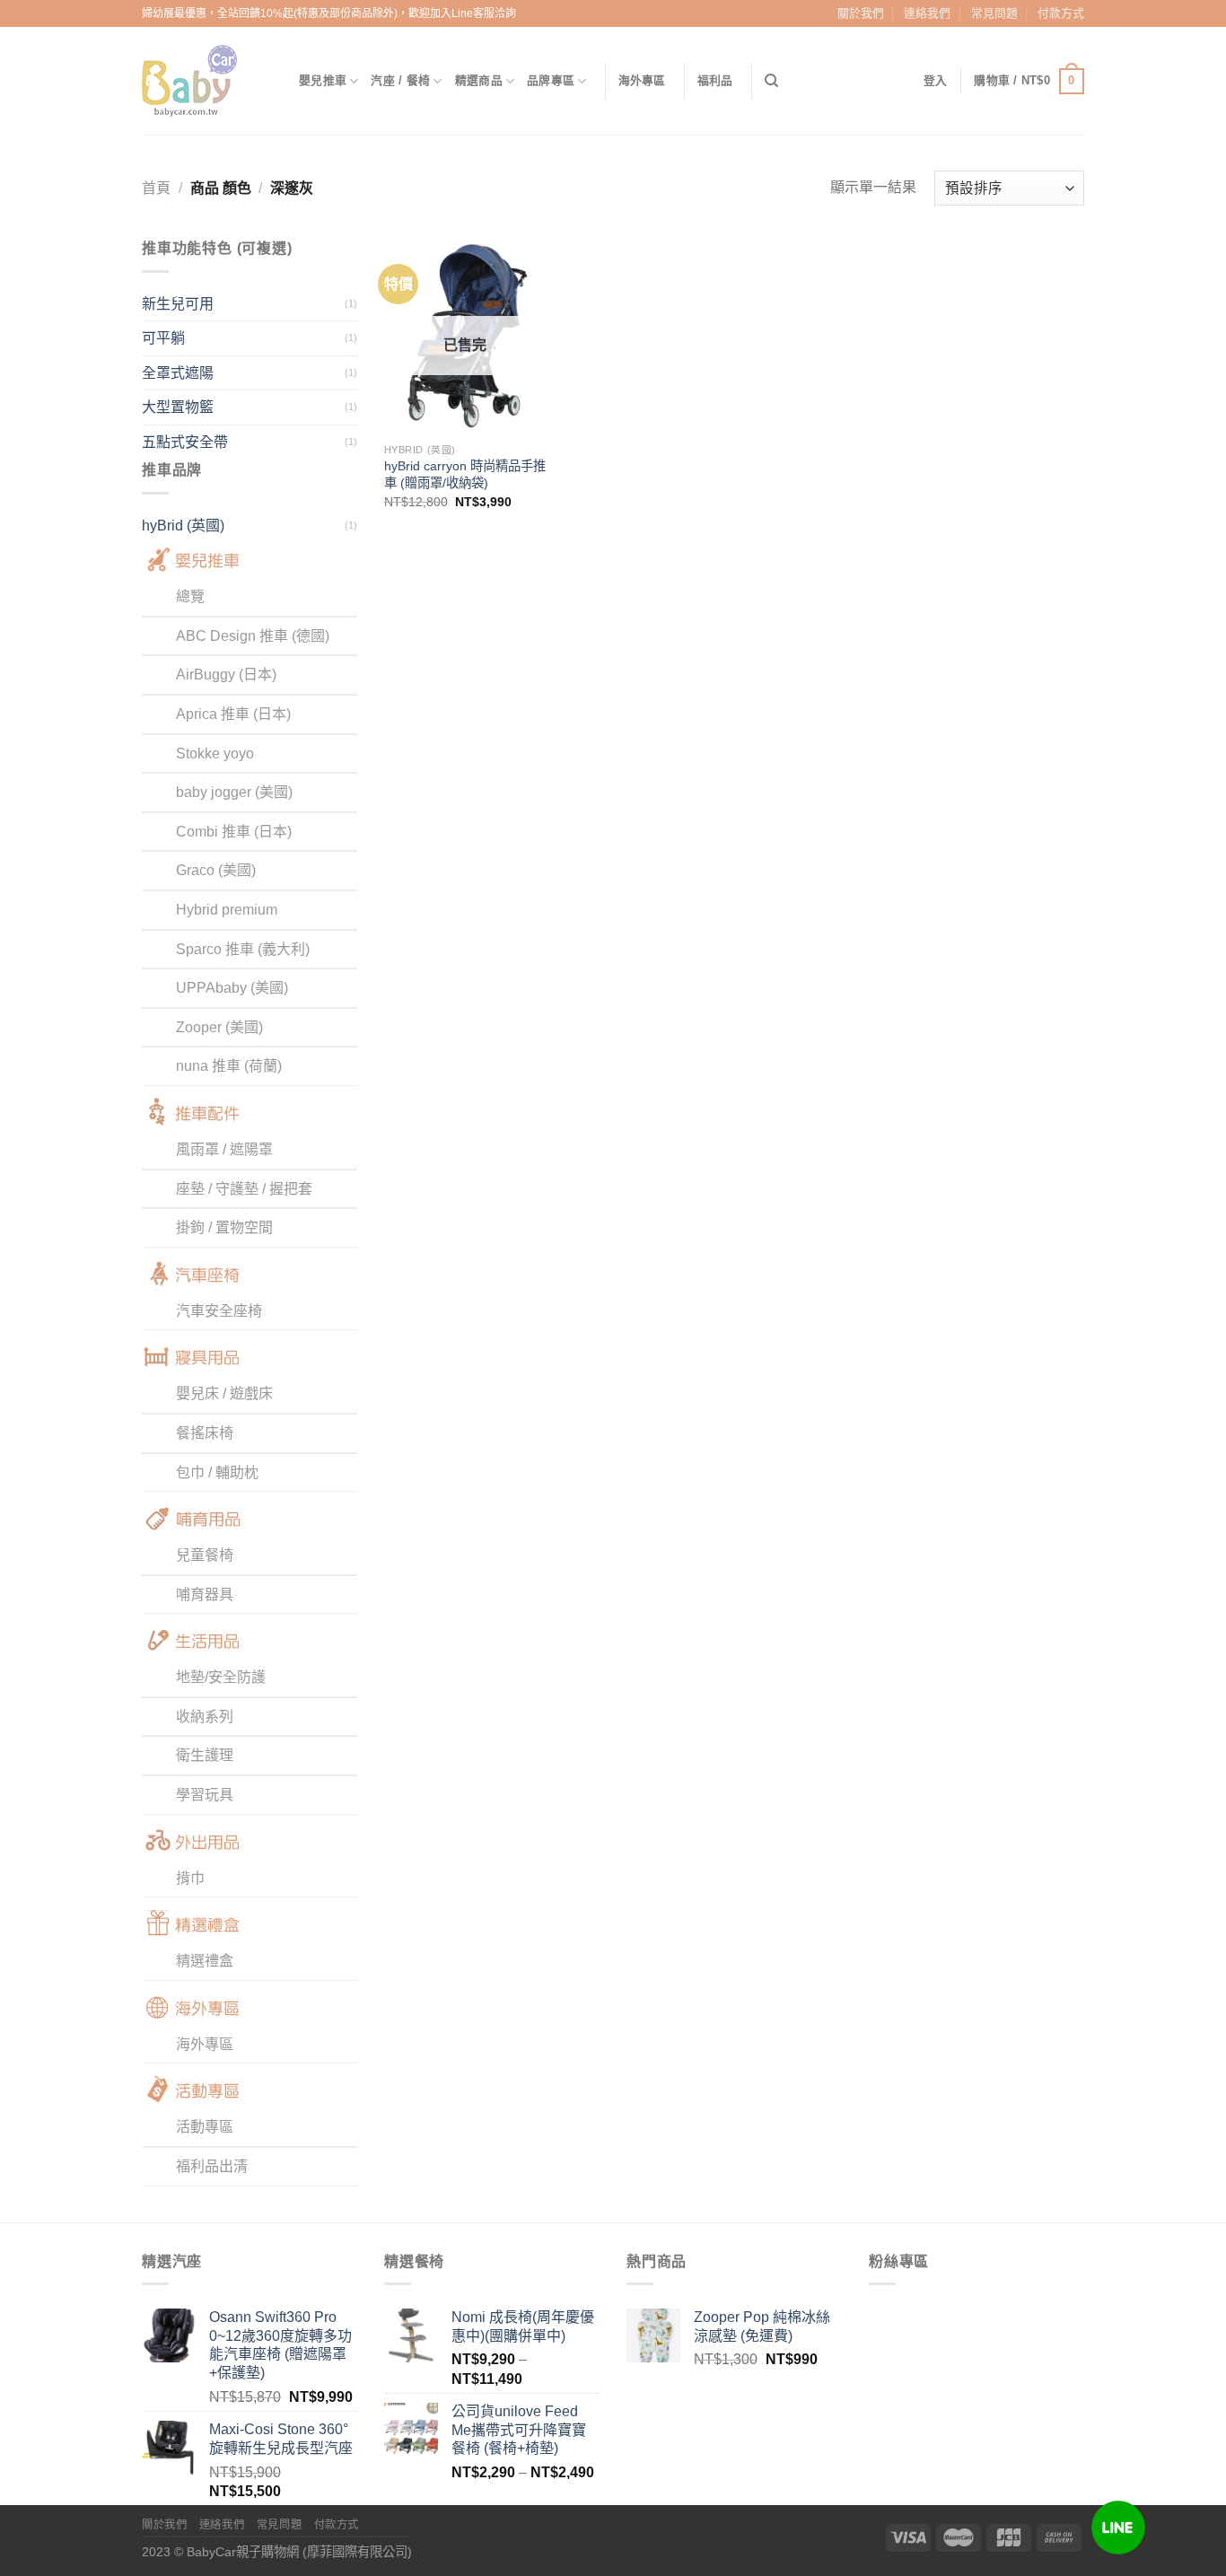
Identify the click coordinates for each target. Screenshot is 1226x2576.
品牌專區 (551, 80)
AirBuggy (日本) (226, 675)
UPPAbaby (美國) (232, 988)
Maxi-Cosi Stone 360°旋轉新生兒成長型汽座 (281, 2439)
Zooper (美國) (219, 1027)
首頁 (156, 188)
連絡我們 (927, 13)
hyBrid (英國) (183, 526)
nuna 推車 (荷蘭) (229, 1066)
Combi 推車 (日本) (234, 832)
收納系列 (205, 1717)
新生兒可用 (178, 304)
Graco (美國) (216, 870)
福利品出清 (212, 2166)
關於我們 (861, 13)
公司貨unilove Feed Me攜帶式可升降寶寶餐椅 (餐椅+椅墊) (519, 2430)
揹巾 (190, 1878)
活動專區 (205, 2127)
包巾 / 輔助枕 (217, 1472)
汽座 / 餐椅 (400, 80)
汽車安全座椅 (219, 1311)
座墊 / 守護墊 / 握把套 (244, 1189)
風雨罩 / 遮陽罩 (224, 1149)
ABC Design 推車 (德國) (253, 636)
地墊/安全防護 (221, 1677)
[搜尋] (771, 81)
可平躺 (163, 338)
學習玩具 (205, 1795)
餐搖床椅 (205, 1433)
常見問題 (994, 13)
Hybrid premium (227, 910)
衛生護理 (205, 1755)
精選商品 (479, 80)
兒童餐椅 (205, 1555)
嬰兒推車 (323, 80)
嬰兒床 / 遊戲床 (224, 1393)
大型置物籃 (178, 407)
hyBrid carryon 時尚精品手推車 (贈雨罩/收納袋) (465, 474)
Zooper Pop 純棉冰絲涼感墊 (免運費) (762, 2326)
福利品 (715, 80)
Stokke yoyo (215, 754)
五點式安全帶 (185, 442)
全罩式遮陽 (178, 373)
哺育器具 (205, 1595)
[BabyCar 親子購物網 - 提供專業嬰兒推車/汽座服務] (207, 81)
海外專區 (642, 80)
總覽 (190, 596)
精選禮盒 (205, 1961)
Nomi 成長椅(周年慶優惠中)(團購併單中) (523, 2326)
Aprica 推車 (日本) (233, 714)
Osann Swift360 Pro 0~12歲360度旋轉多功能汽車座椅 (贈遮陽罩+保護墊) (280, 2345)
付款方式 (1061, 13)
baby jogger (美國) (234, 792)
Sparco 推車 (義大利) (243, 949)
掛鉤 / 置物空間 (224, 1227)
